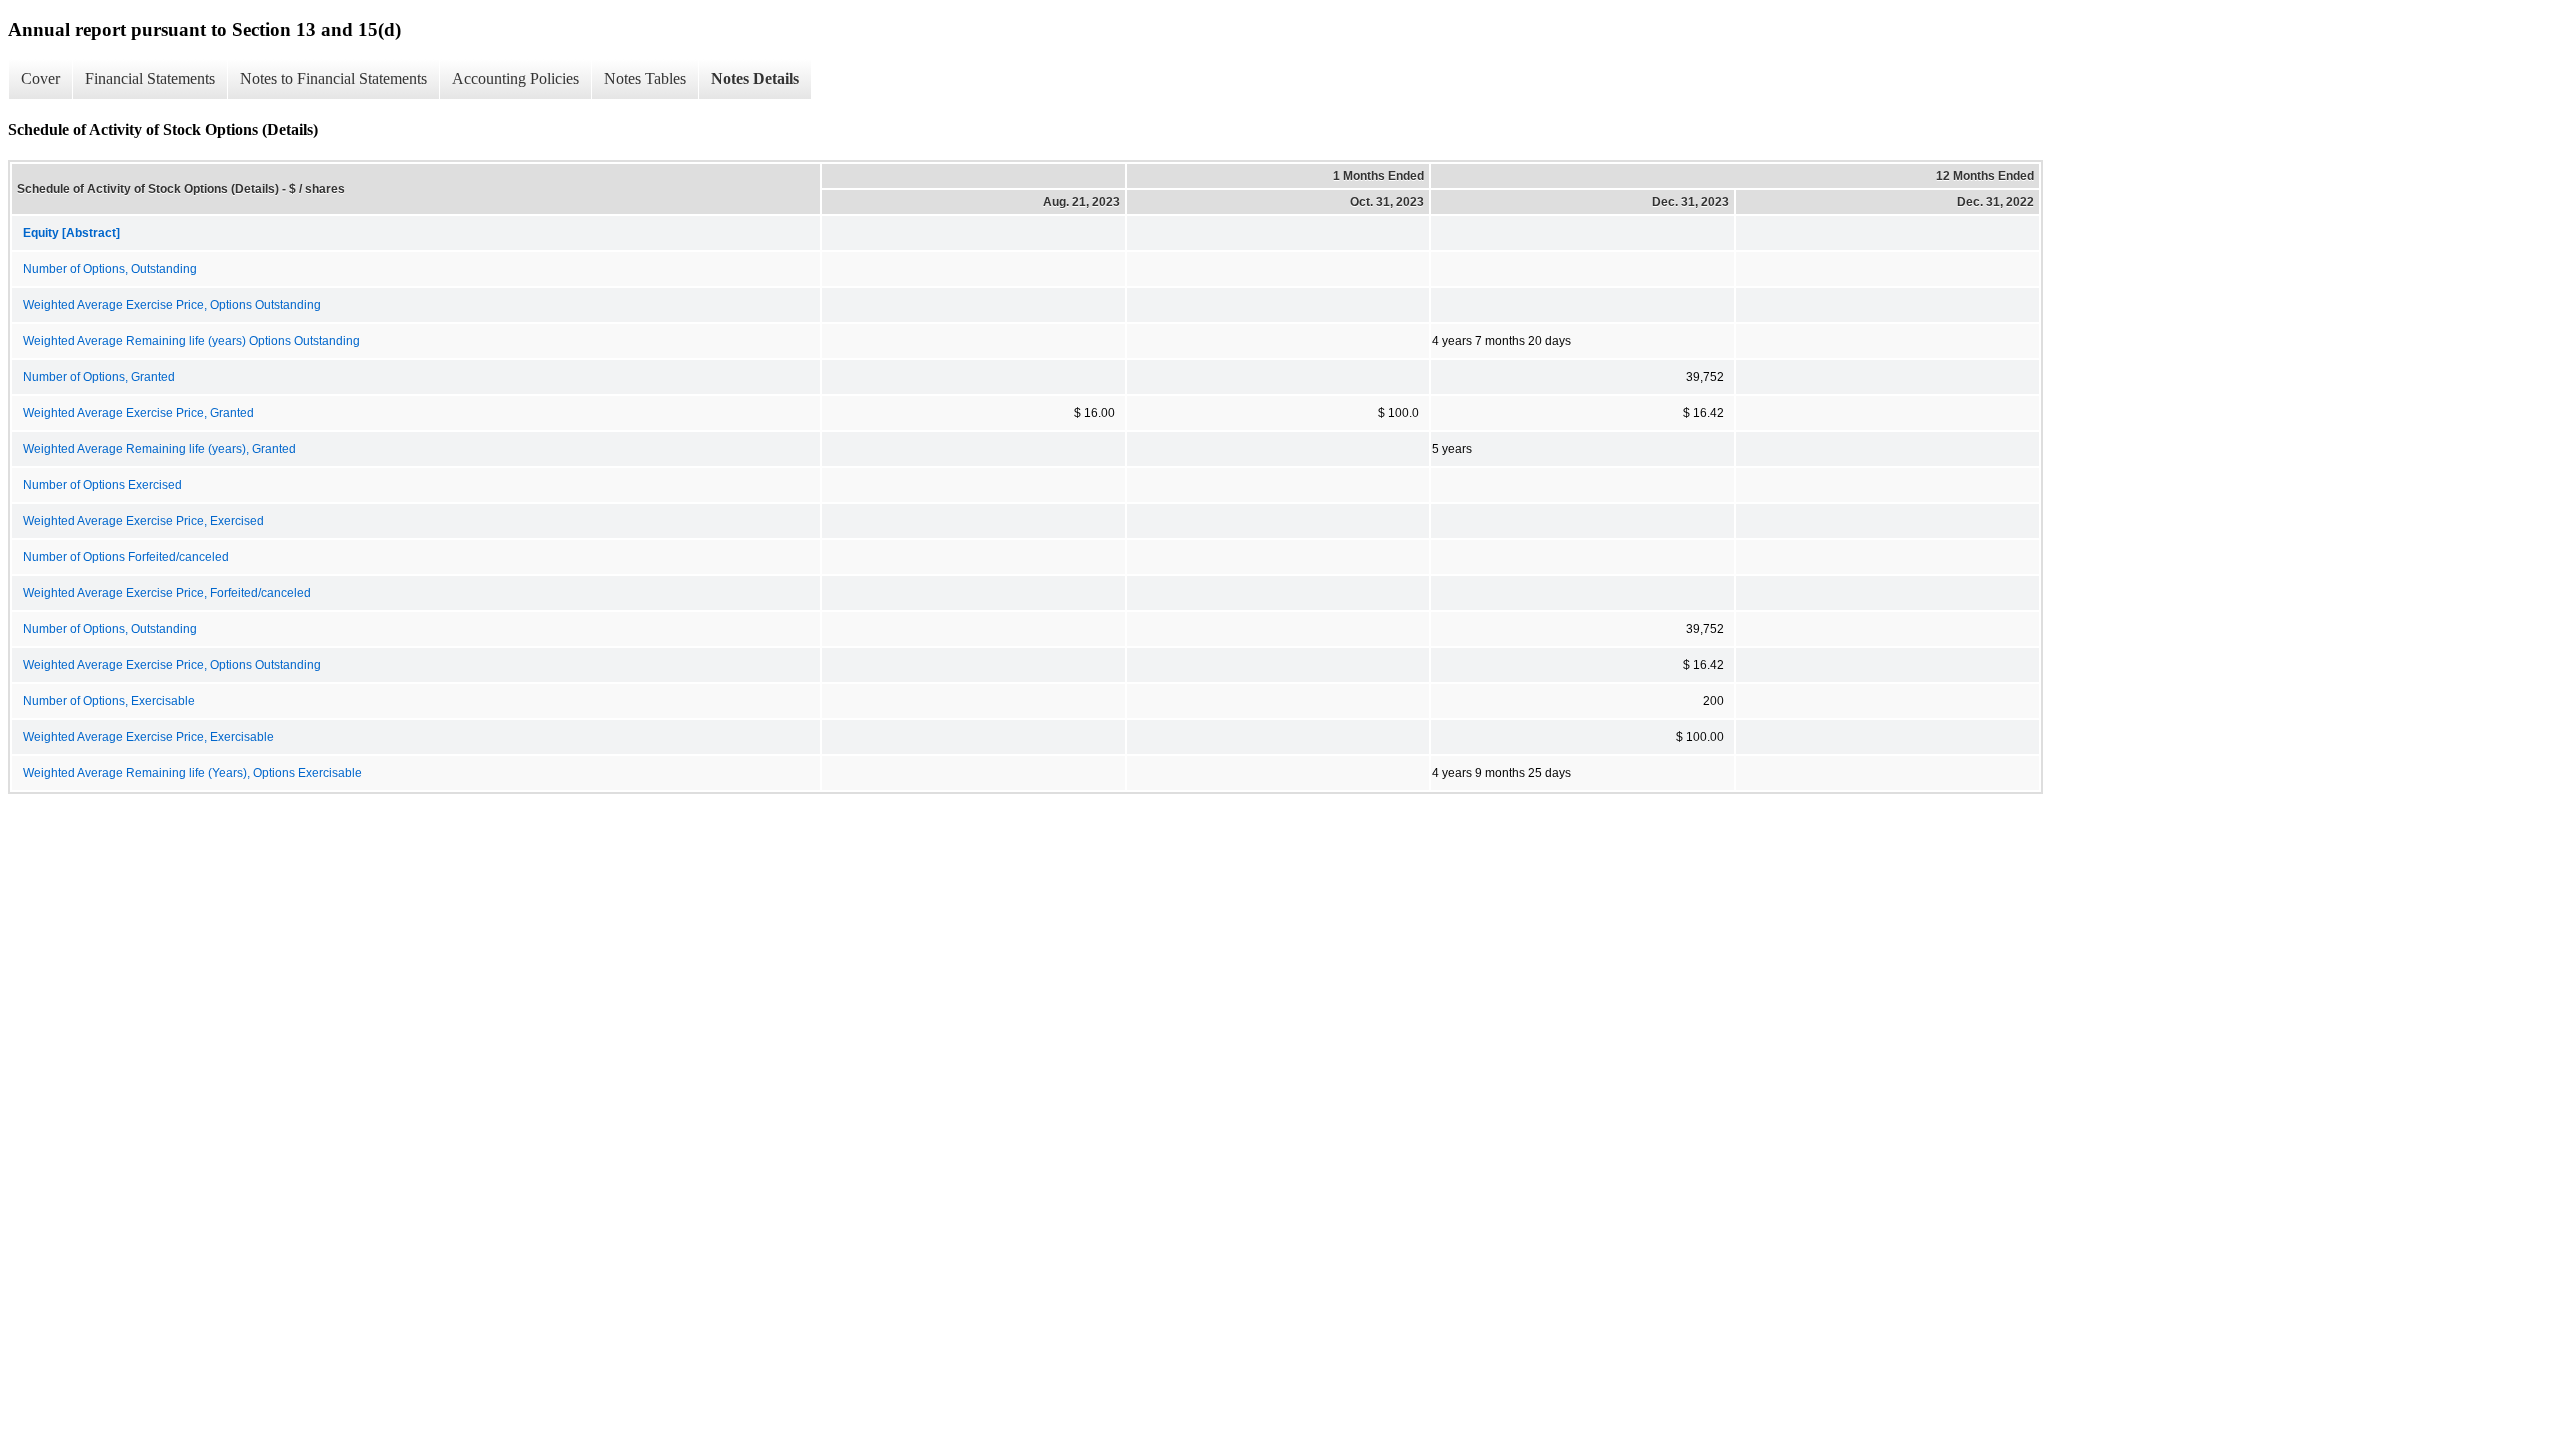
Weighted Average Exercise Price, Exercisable (148, 737)
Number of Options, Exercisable (109, 701)
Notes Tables (645, 78)
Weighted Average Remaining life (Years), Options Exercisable (192, 773)
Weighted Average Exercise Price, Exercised (143, 521)
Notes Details (755, 78)
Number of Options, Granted (99, 377)
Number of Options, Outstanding (110, 269)
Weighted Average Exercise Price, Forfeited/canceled (167, 593)
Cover (40, 78)
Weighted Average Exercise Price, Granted (138, 413)
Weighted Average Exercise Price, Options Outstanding (172, 305)
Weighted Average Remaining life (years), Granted (159, 449)
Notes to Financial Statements (333, 78)
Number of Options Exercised (102, 485)
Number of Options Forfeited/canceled (126, 557)
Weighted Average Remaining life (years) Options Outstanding (191, 341)
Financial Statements (150, 78)
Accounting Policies (515, 78)
